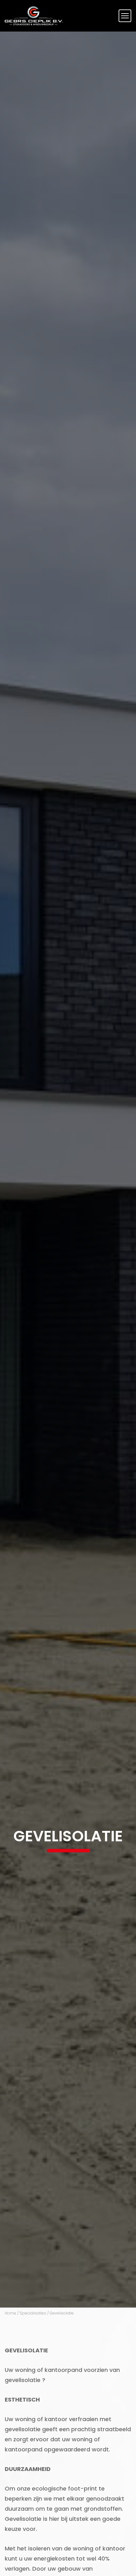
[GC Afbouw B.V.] (34, 16)
